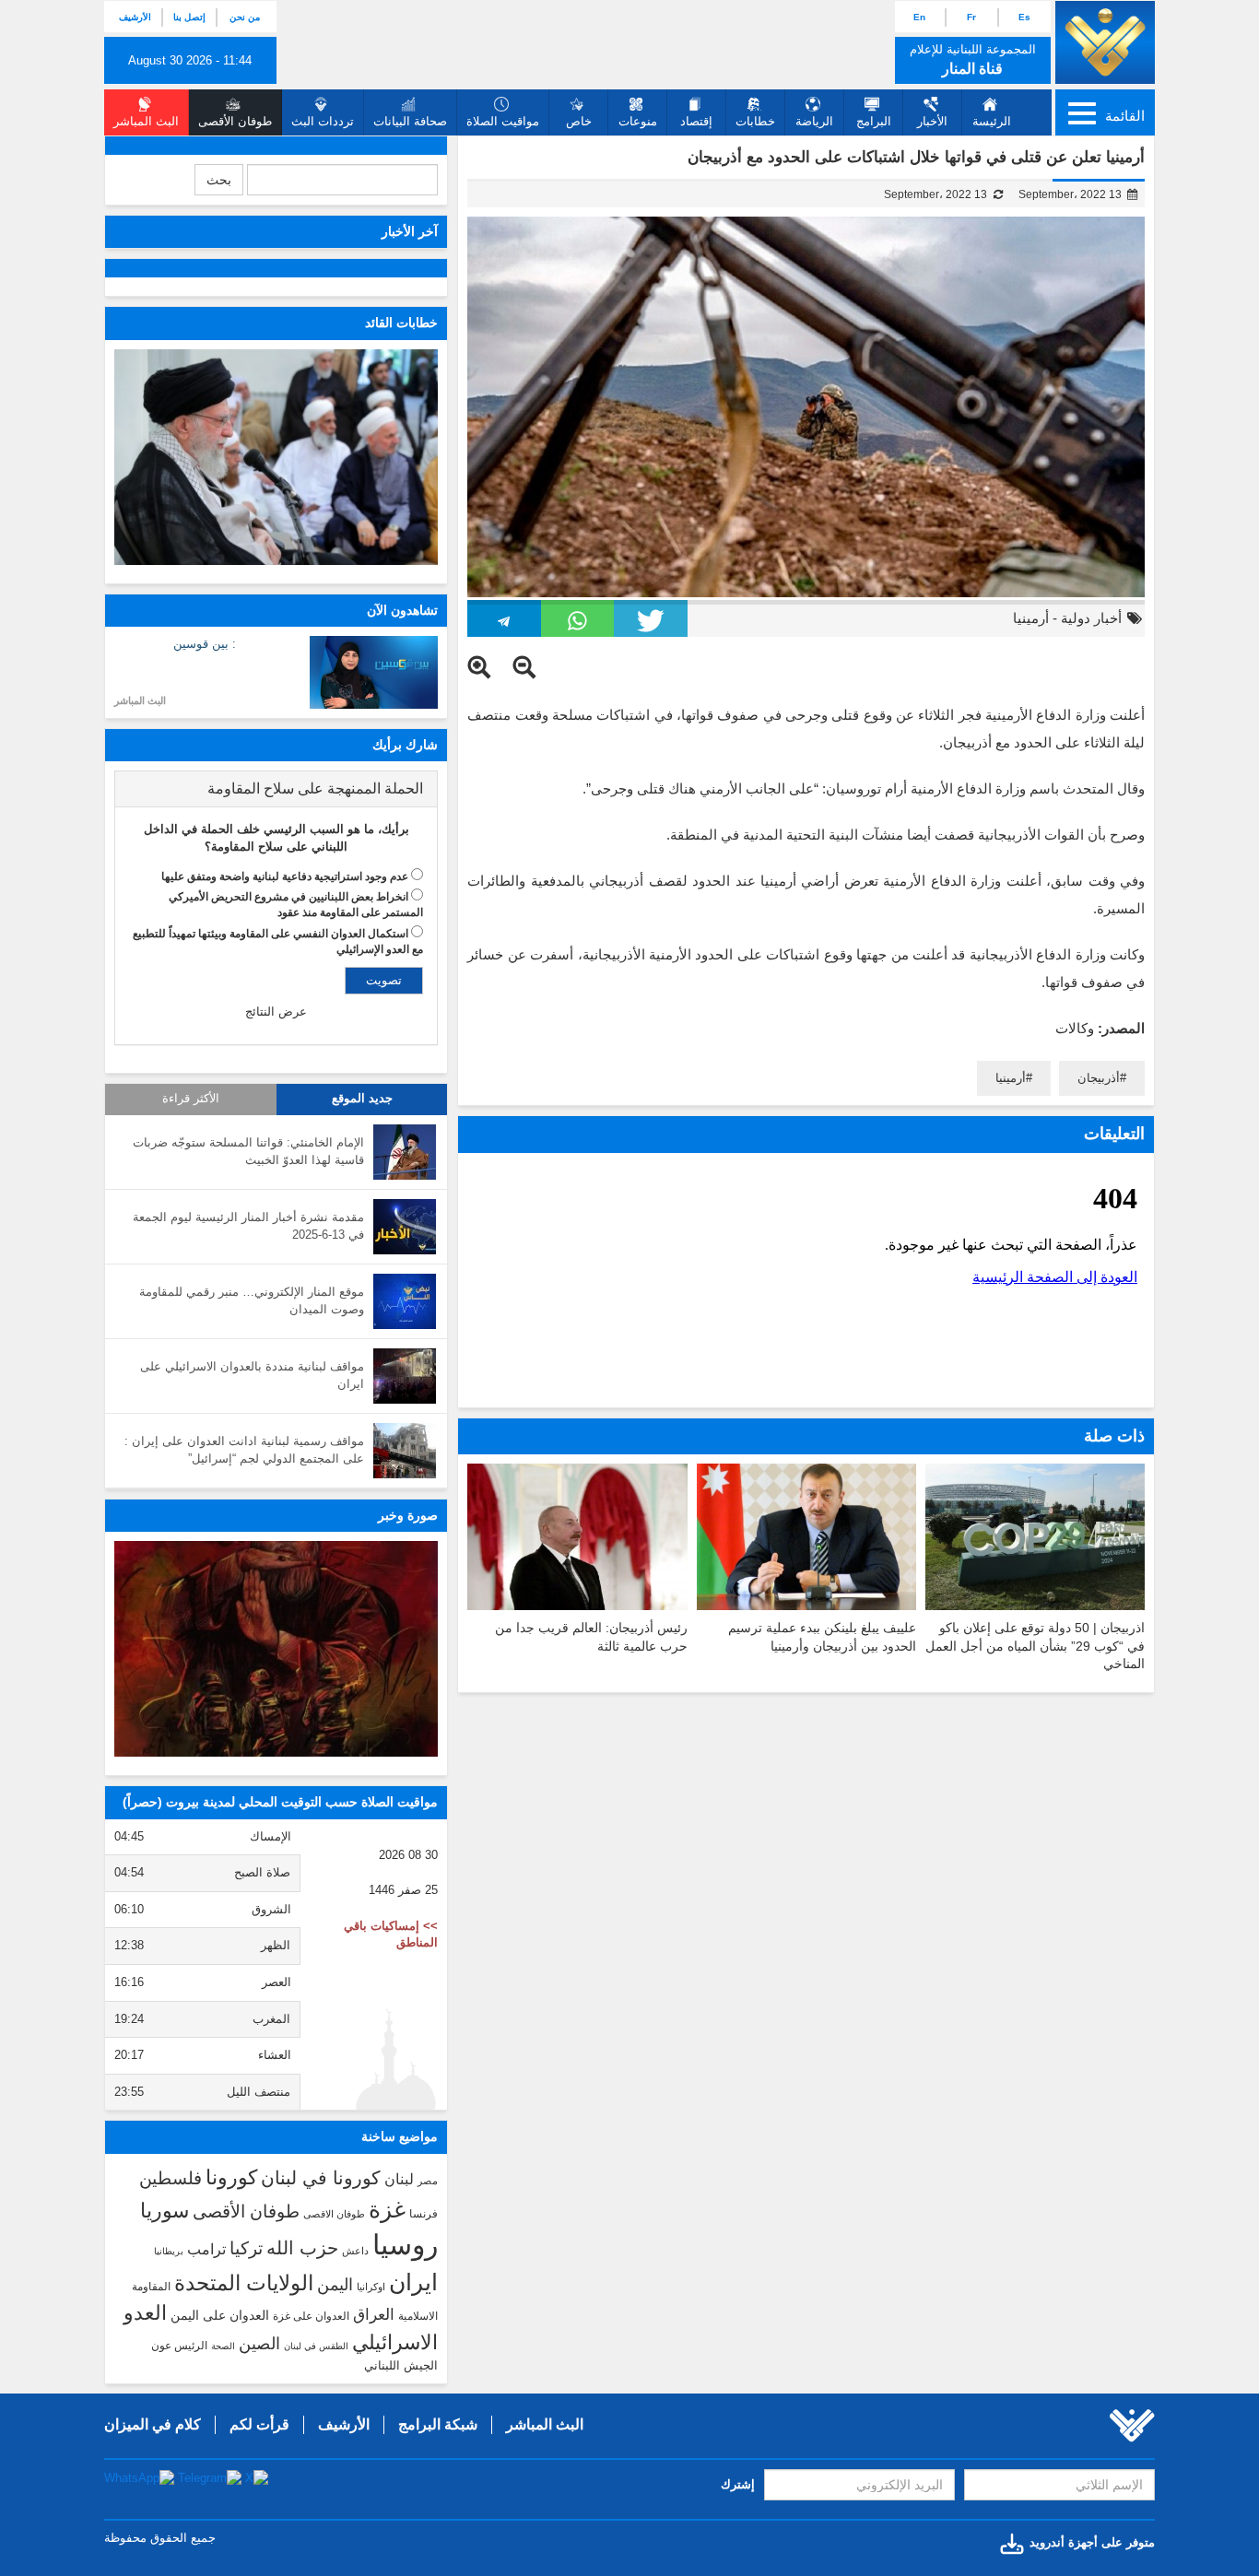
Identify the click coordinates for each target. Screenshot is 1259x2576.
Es (1024, 17)
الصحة (223, 2346)
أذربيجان (1099, 1078)
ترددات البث (323, 121)
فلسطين (171, 2178)
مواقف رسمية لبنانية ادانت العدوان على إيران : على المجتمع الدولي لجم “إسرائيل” (244, 1450)
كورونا (231, 2177)
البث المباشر (140, 700)
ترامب (206, 2249)
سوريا (165, 2211)
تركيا (246, 2248)
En (919, 17)
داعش (355, 2251)
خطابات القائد (401, 323)
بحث (219, 180)
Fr (971, 17)
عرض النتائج (276, 1012)
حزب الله (302, 2248)
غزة (387, 2209)
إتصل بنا (189, 17)
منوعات (638, 121)
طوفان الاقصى (334, 2214)
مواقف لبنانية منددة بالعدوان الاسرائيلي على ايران (252, 1375)
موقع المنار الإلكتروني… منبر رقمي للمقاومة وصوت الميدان (252, 1300)
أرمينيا (1031, 618)
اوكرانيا (371, 2287)
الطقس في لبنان (316, 2346)
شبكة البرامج (438, 2424)
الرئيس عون (179, 2346)
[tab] (276, 789)
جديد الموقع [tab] (362, 1099)
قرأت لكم (259, 2424)
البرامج (874, 121)
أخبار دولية (1091, 618)
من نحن (245, 17)
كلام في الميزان (153, 2424)
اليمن (335, 2285)
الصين (259, 2343)
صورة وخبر (408, 1515)
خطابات (755, 121)
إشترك (738, 2484)
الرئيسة (992, 121)
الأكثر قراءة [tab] (191, 1099)
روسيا (405, 2245)
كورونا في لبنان (321, 2178)
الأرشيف (135, 17)
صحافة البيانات (410, 121)
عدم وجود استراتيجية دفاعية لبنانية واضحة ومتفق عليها (285, 876)
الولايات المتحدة (244, 2283)
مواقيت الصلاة (503, 121)
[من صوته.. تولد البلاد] (276, 1649)
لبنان (399, 2179)
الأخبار (932, 121)
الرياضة (814, 121)
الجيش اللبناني (401, 2365)
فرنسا (424, 2214)
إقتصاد (696, 121)
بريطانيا (169, 2251)
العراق (374, 2314)
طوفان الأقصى (246, 2211)
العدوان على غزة (311, 2316)
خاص (579, 121)
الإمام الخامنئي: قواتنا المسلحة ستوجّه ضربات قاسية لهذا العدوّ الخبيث (248, 1151)
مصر (428, 2181)
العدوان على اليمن (220, 2316)
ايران (413, 2282)
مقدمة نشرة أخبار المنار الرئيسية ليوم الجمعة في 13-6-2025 (248, 1226)
